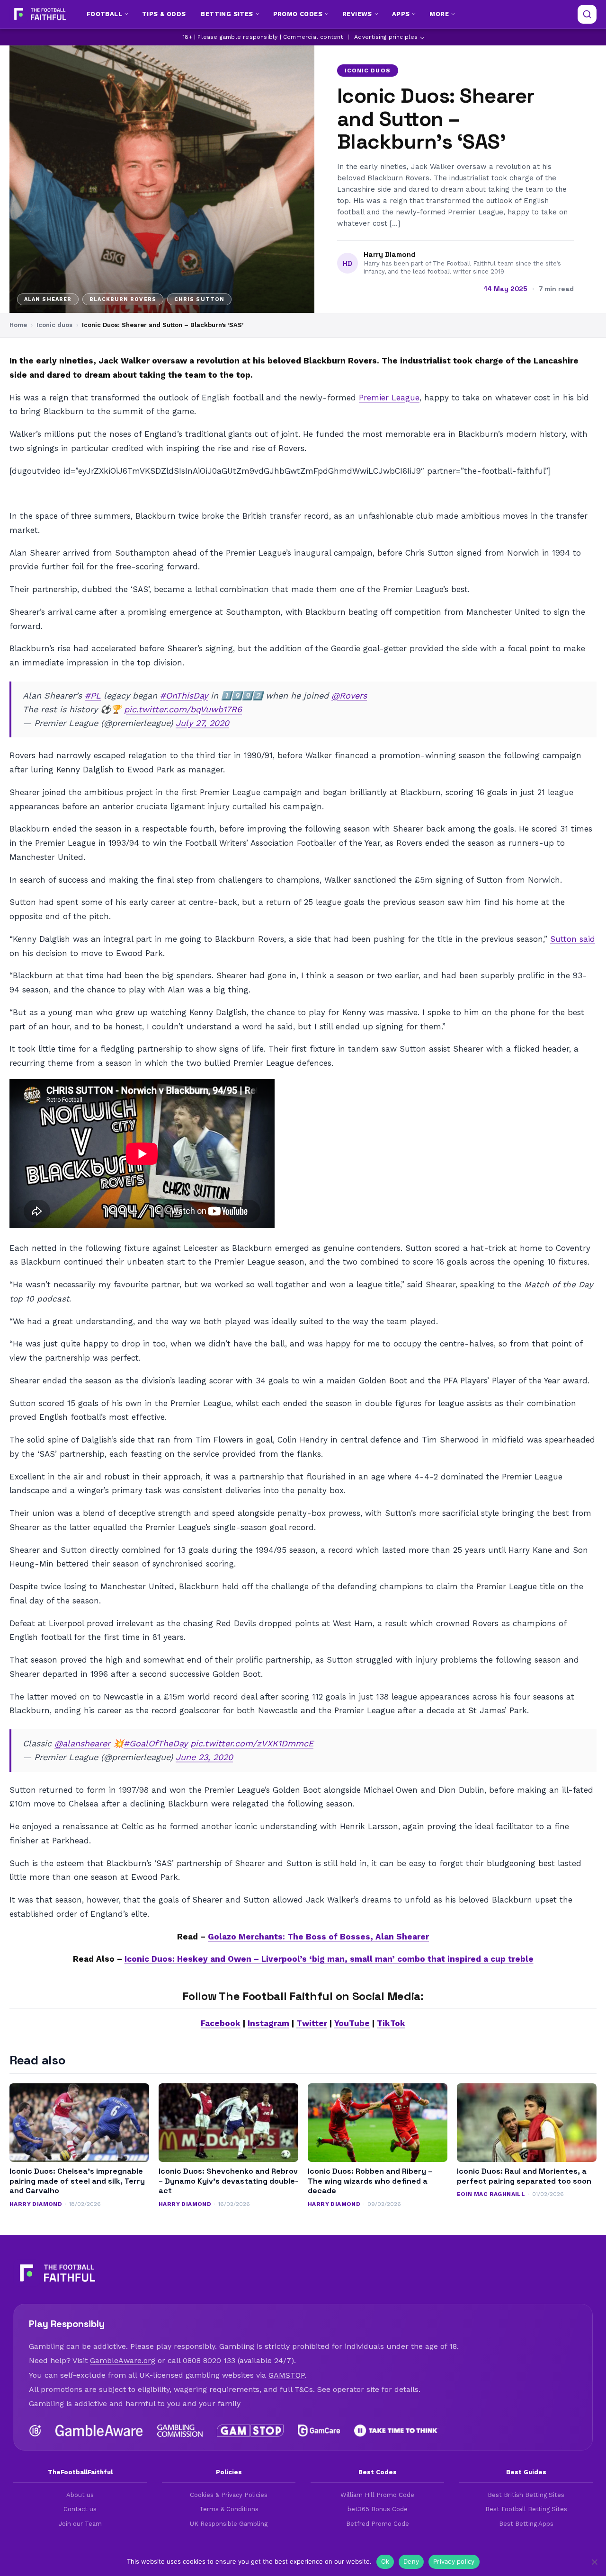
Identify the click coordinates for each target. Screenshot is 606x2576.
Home (18, 325)
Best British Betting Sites (526, 2495)
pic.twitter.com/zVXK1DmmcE (252, 1743)
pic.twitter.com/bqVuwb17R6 (183, 709)
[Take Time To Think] (397, 2431)
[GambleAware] (99, 2431)
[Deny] (594, 2562)
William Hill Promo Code (377, 2495)
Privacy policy (454, 2561)
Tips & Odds (164, 14)
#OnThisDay (184, 695)
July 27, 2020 (202, 723)
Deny (411, 2561)
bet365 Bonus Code (378, 2509)
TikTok (391, 2023)
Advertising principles (386, 37)
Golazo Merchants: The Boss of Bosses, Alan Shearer (318, 1937)
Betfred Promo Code (378, 2524)
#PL (93, 695)
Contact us (80, 2509)
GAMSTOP (286, 2375)
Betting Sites (227, 14)
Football (104, 14)
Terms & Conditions (229, 2509)
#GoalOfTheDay (156, 1743)
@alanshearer (82, 1743)
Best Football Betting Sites (526, 2509)
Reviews (357, 14)
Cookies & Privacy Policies (229, 2495)
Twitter (312, 2023)
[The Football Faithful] (39, 14)
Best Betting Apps (526, 2524)
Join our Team (80, 2524)
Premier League (389, 398)
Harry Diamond (390, 255)
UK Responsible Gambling (229, 2524)
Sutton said (573, 939)
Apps (401, 14)
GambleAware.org (123, 2360)
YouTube (352, 2023)
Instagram (268, 2023)
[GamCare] (319, 2431)
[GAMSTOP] (250, 2431)
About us (80, 2495)
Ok (385, 2561)
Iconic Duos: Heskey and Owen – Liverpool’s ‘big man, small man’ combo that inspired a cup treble (329, 1959)
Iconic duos (368, 71)
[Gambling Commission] (180, 2431)
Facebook (221, 2023)
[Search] (587, 14)
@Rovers (349, 695)
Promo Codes (298, 14)
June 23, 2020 (204, 1757)
